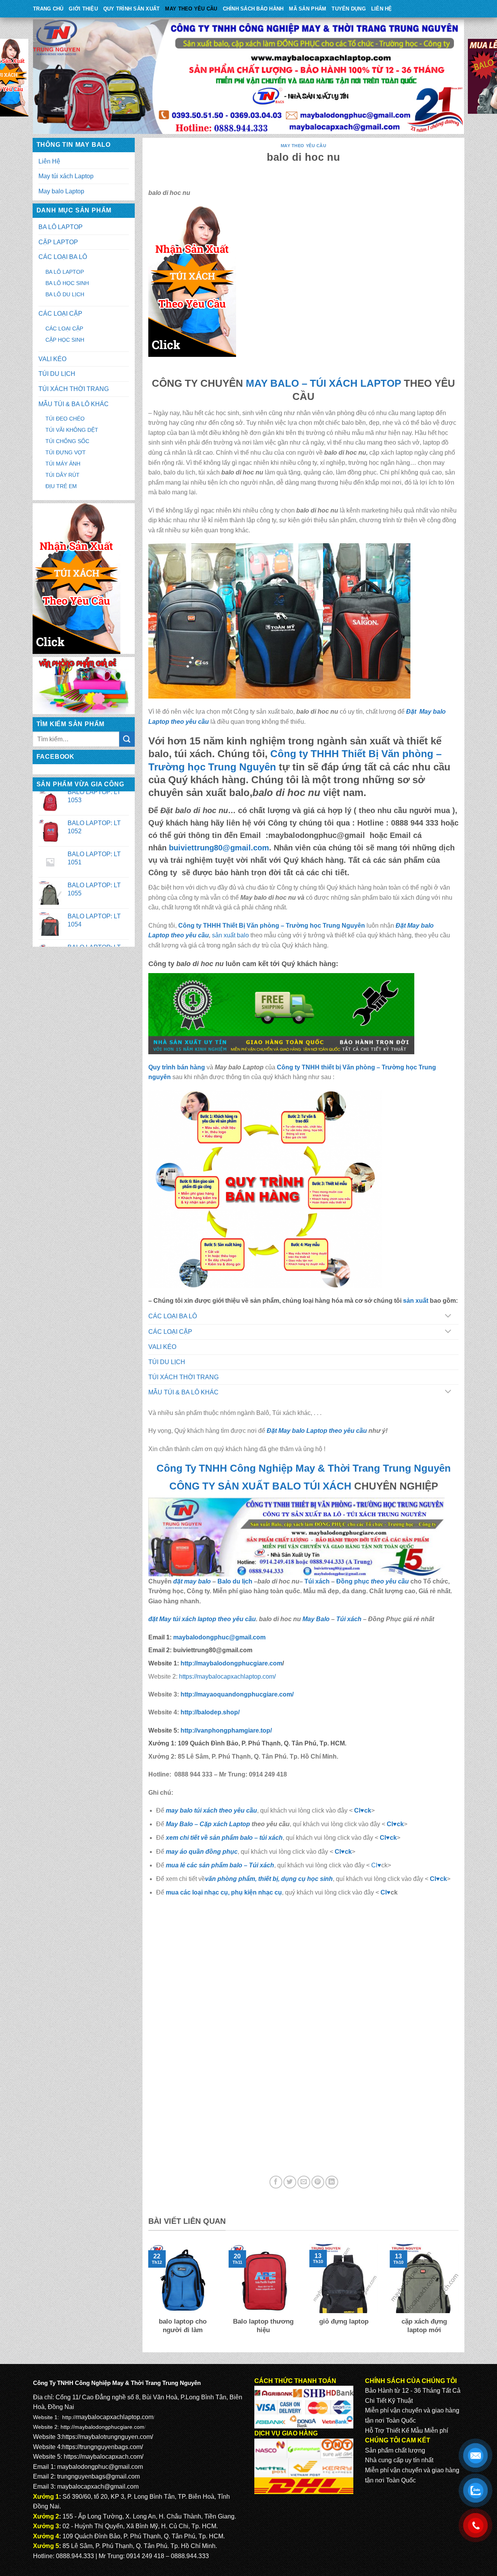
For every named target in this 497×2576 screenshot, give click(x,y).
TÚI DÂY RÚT (63, 475)
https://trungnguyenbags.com (102, 2447)
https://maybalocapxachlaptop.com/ (227, 1676)
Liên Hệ (382, 9)
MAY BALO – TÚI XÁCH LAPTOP (323, 383)
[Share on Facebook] (276, 2182)
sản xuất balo (231, 935)
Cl (383, 1838)
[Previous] (147, 2294)
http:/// (226, 1730)
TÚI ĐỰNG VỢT (66, 452)
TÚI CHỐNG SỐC (67, 441)
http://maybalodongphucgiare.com (103, 2427)
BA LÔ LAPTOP (61, 227)
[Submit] (127, 739)
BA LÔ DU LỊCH (65, 294)
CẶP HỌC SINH (65, 340)
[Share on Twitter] (290, 2182)
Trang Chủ (48, 9)
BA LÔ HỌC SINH (67, 283)
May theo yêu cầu (191, 9)
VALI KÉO (52, 359)
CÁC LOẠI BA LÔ (63, 257)
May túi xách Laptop (66, 176)
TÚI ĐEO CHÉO (65, 419)
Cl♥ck (363, 1810)
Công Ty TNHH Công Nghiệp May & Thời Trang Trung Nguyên (304, 1468)
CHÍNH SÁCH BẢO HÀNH (253, 9)
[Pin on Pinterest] (318, 2182)
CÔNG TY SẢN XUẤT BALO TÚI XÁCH (262, 1486)
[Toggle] (448, 1317)
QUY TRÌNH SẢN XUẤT (132, 9)
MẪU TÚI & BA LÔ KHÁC (74, 404)
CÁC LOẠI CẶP (60, 314)
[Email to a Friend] (304, 2182)
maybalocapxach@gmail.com (98, 2486)
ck (393, 1838)
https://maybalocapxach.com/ (103, 2457)
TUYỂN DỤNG (349, 9)
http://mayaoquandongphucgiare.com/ (236, 1694)
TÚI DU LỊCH (57, 374)
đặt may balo (192, 1581)
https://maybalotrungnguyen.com (107, 2437)
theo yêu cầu (390, 1581)
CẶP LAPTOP (58, 242)
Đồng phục (354, 1581)
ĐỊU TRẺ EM (61, 486)
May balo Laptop (61, 191)
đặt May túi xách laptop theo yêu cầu (202, 1619)
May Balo (316, 1619)
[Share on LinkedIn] (332, 2182)
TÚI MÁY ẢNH (63, 464)
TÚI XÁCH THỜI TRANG (74, 389)
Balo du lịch (235, 1581)
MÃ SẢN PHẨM (308, 9)
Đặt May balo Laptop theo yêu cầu (317, 1431)
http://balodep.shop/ (209, 1712)
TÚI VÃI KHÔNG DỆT (72, 430)
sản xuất (416, 1301)
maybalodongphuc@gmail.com (100, 2467)
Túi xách (317, 1581)
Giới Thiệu (83, 9)
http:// (231, 1663)
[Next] (460, 2294)
